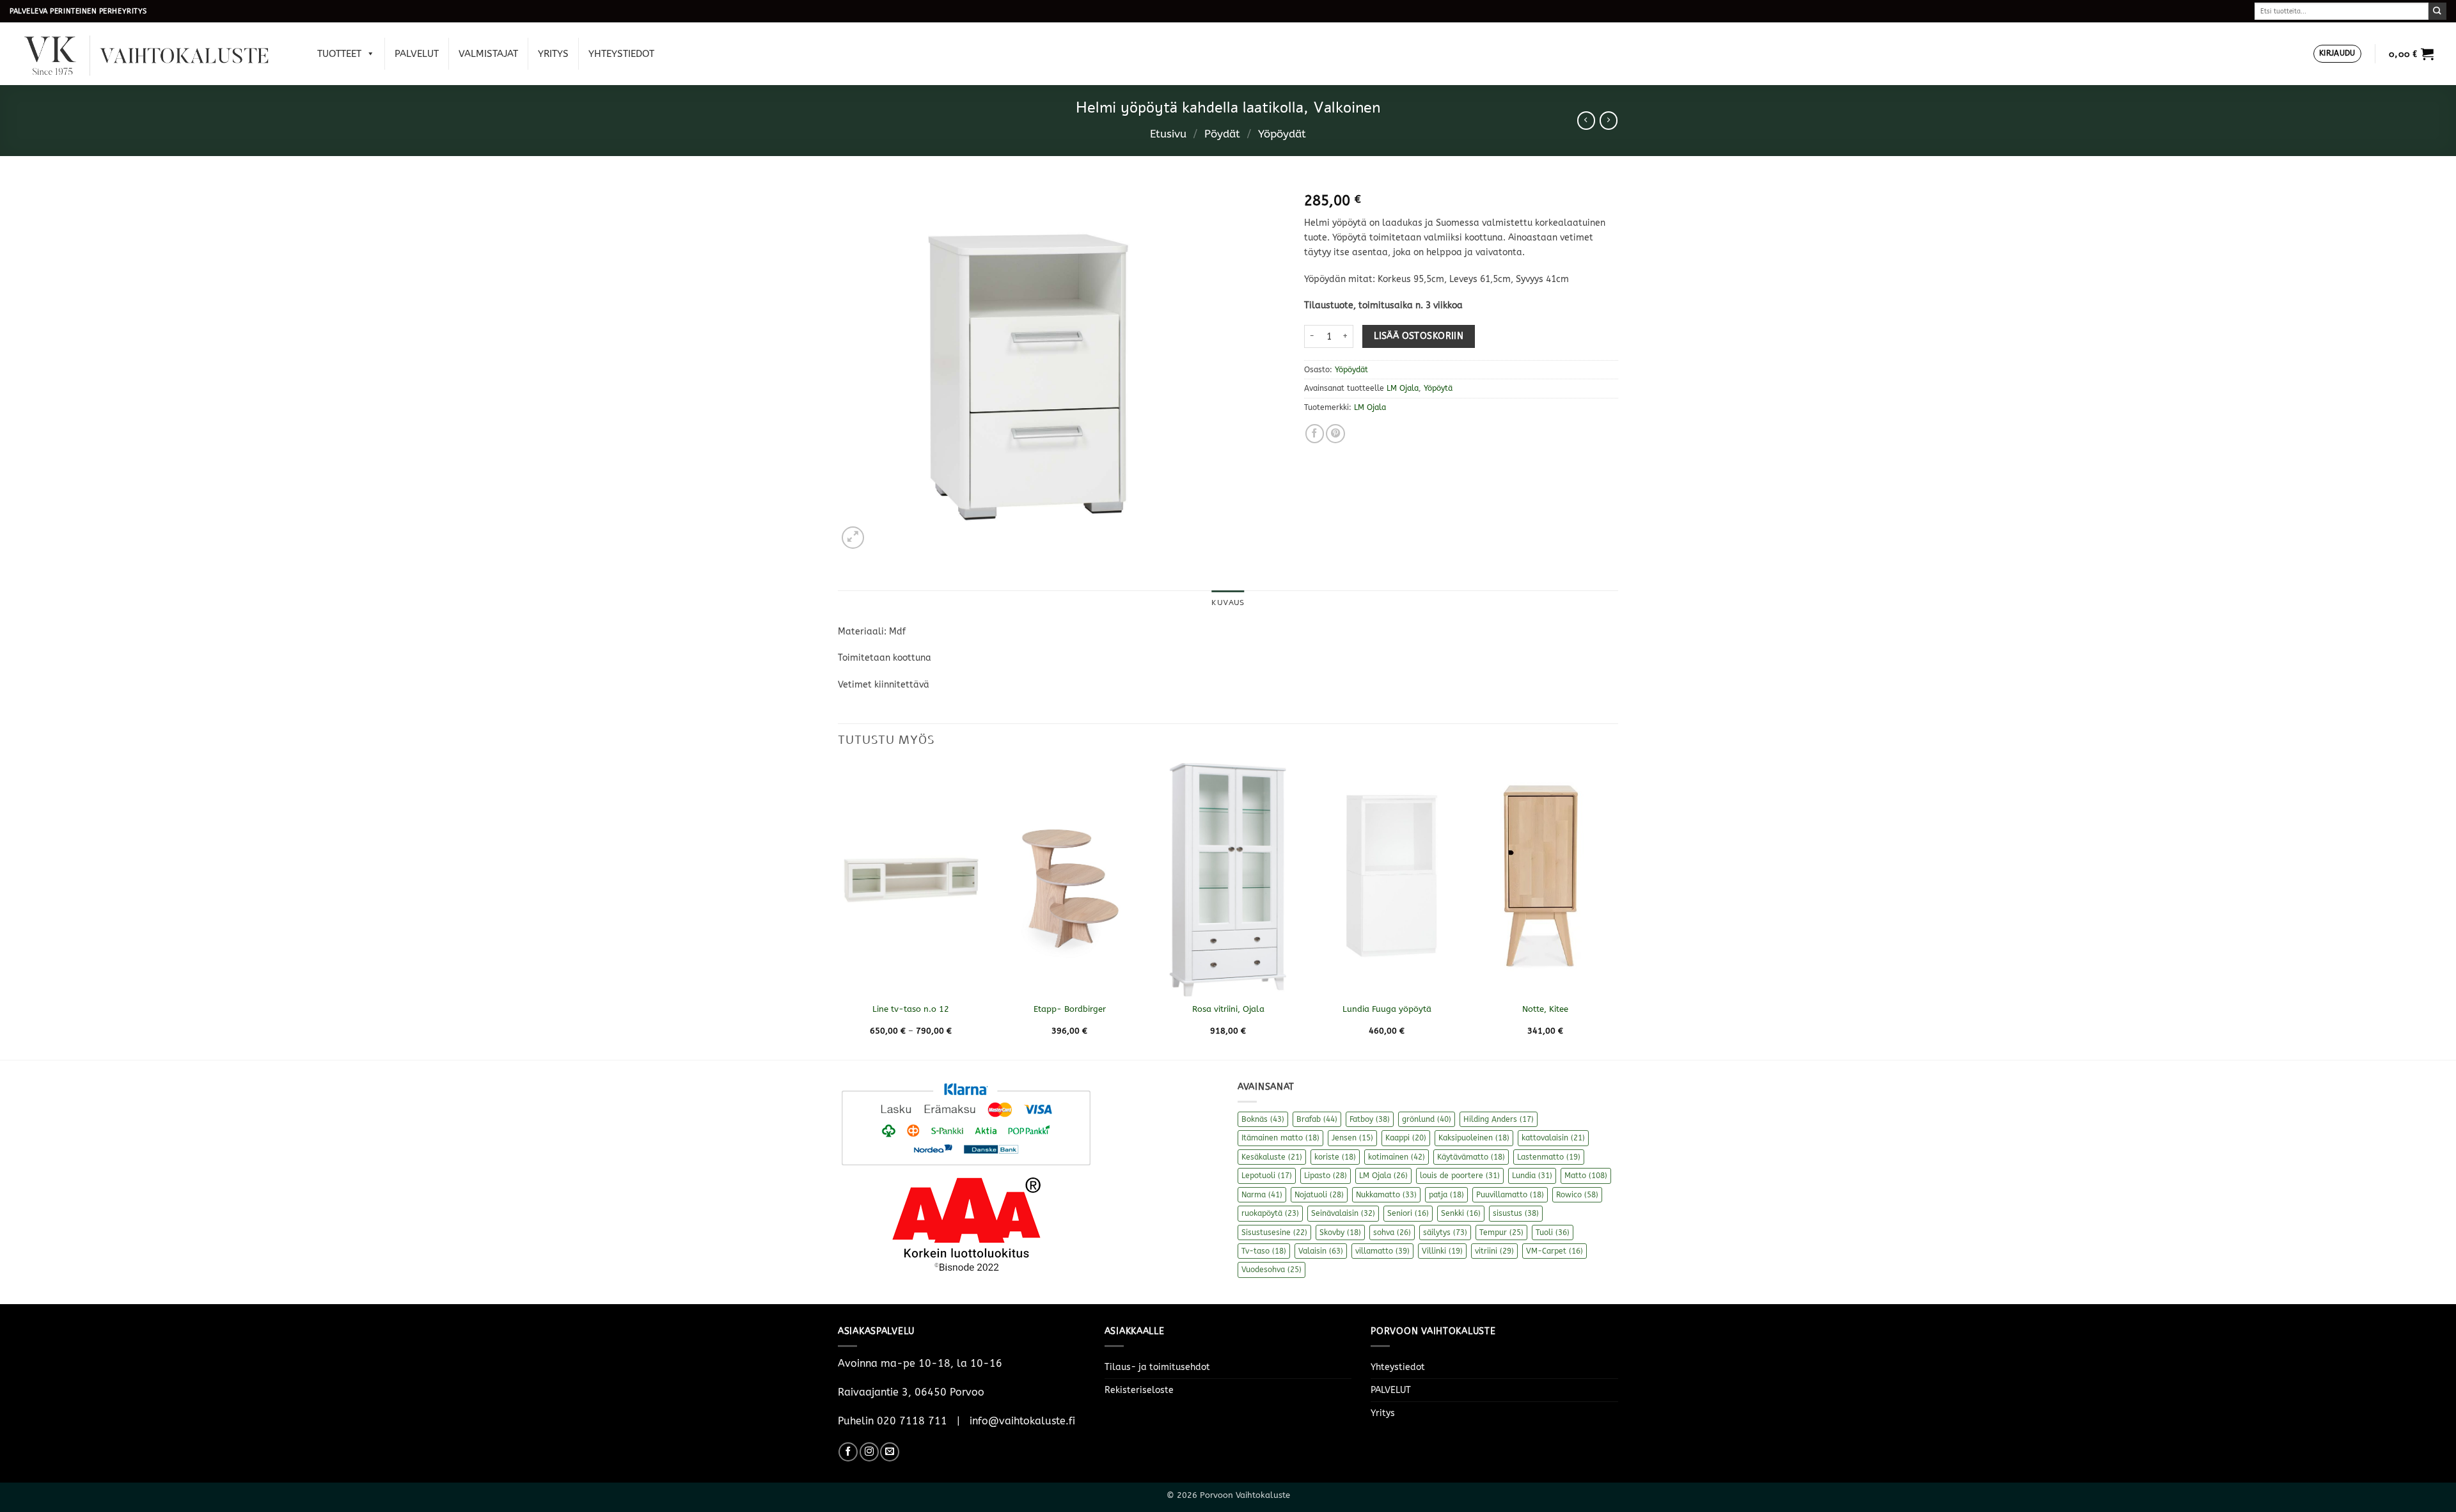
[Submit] (2437, 11)
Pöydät (1222, 134)
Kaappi (1406, 1138)
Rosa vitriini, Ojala (1228, 1009)
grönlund (1427, 1119)
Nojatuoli (1319, 1195)
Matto (1586, 1176)
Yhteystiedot (621, 54)
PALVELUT (417, 54)
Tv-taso (1264, 1251)
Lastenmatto (1549, 1157)
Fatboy (1370, 1119)
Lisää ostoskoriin (1419, 336)
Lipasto (1326, 1176)
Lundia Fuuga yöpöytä (1387, 1009)
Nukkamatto (1386, 1195)
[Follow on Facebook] (848, 1452)
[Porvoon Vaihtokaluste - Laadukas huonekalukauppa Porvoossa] (155, 54)
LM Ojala (1403, 388)
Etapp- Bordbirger (1070, 1009)
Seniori (1408, 1213)
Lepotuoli (1267, 1176)
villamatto (1382, 1251)
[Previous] (838, 910)
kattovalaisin (1553, 1138)
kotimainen (1397, 1157)
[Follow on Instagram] (869, 1452)
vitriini (1494, 1251)
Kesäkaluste (1272, 1157)
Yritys (553, 54)
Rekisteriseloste (1139, 1390)
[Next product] (1586, 120)
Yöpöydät (1282, 134)
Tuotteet (339, 54)
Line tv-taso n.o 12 (911, 1009)
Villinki (1442, 1251)
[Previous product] (1609, 120)
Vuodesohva (1271, 1270)
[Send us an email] (890, 1452)
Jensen (1352, 1138)
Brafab (1317, 1119)
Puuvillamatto (1510, 1195)
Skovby (1340, 1232)
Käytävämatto (1471, 1157)
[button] (2337, 54)
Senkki (1461, 1213)
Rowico (1577, 1195)
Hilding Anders (1499, 1119)
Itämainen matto (1280, 1138)
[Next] (1618, 910)
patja (1446, 1195)
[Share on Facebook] (1315, 434)
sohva (1392, 1232)
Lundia (1532, 1176)
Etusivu (1168, 134)
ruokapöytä (1270, 1213)
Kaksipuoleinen (1474, 1138)
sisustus (1516, 1213)
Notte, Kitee (1545, 1009)
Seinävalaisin (1343, 1213)
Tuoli (1553, 1232)
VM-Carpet (1555, 1251)
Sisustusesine (1274, 1232)
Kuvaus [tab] (1228, 602)
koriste (1335, 1157)
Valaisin (1321, 1251)
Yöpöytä (1438, 388)
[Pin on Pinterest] (1335, 434)
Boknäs (1263, 1119)
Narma (1262, 1195)
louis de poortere (1460, 1176)
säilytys (1445, 1232)
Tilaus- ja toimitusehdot (1157, 1367)
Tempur (1501, 1232)
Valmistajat (488, 54)
